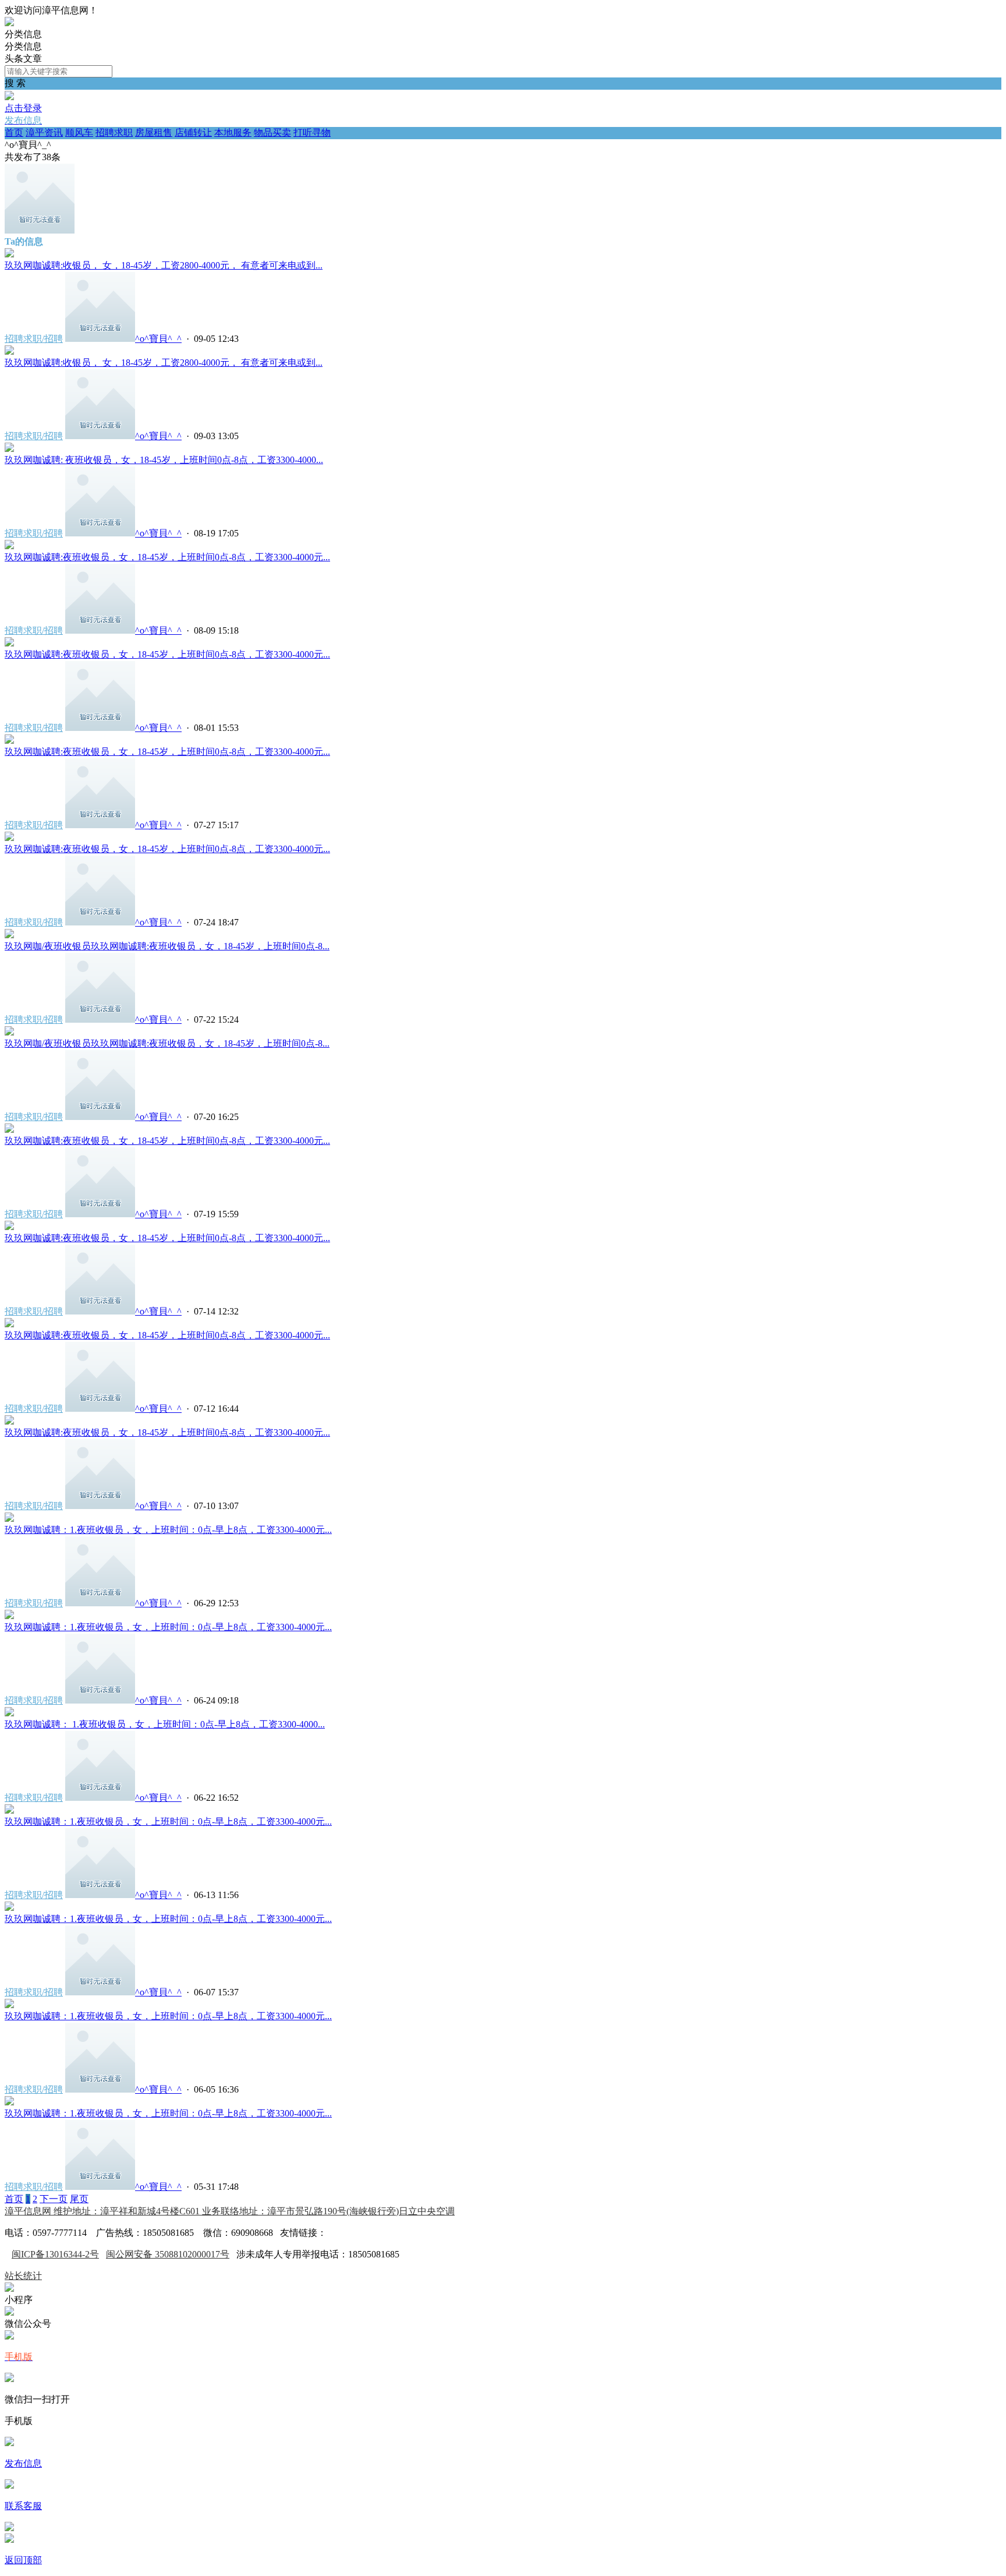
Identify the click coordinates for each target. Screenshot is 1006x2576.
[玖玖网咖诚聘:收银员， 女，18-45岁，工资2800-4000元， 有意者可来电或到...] (9, 254)
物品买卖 (272, 132)
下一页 (54, 2199)
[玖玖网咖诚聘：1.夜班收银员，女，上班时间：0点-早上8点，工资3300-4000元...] (9, 1519)
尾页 (79, 2199)
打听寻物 (312, 132)
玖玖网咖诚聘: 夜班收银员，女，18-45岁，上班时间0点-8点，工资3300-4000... (164, 460)
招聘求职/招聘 (34, 339)
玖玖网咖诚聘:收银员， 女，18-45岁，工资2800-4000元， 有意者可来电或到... (164, 265)
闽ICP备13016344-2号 (55, 2254)
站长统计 (23, 2276)
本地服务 (233, 132)
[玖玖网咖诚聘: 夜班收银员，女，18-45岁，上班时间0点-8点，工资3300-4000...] (9, 449)
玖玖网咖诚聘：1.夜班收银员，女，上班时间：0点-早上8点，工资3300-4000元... (168, 1530)
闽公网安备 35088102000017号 (168, 2254)
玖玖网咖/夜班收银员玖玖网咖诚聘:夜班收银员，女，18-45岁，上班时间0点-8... (167, 946)
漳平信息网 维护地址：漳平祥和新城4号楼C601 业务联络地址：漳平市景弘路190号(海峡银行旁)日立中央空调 (230, 2211)
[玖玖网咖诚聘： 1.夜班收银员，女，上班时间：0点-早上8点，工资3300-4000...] (9, 1713)
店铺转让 (193, 132)
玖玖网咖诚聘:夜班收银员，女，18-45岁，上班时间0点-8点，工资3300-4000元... (167, 557)
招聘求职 (114, 132)
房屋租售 (154, 132)
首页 (14, 132)
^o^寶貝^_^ (158, 339)
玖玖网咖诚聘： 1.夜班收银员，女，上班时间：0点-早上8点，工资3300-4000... (165, 1724)
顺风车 (79, 132)
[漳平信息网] (9, 23)
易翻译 (341, 2233)
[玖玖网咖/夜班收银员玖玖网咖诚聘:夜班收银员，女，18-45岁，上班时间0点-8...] (9, 935)
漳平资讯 (44, 132)
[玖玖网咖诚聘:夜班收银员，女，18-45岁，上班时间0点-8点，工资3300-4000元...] (9, 546)
